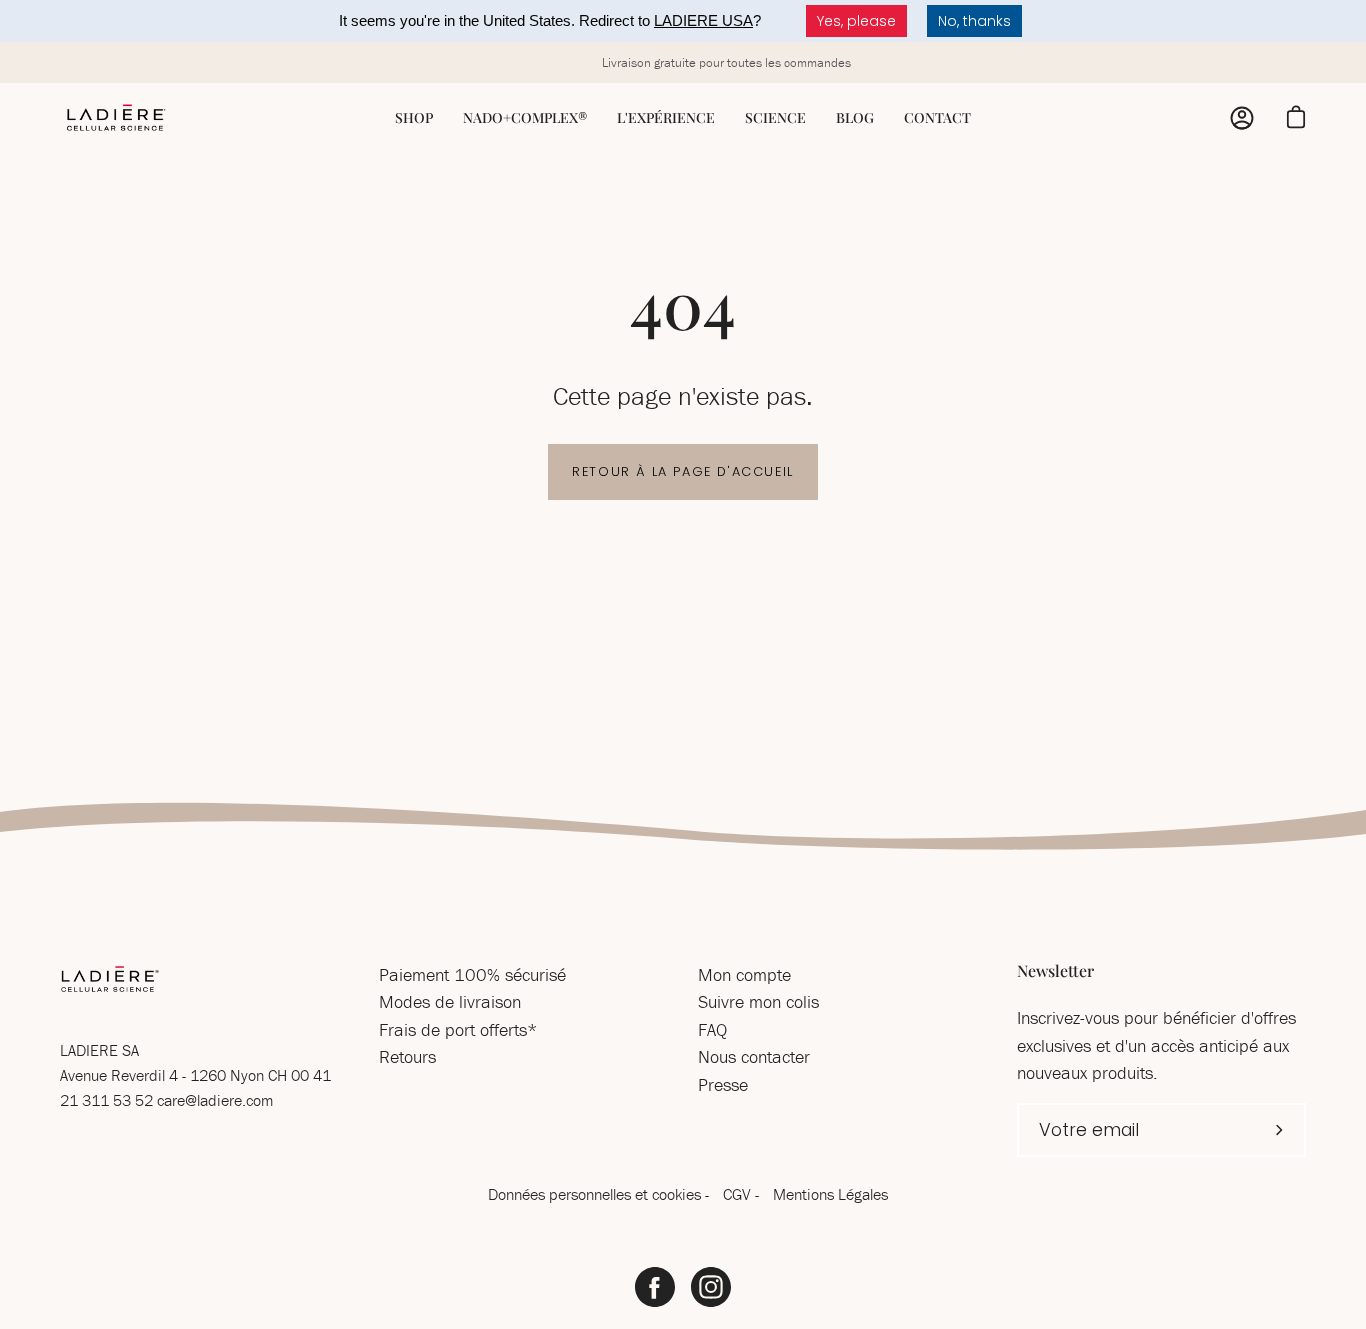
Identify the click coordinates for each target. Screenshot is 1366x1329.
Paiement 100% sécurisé (472, 974)
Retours (407, 1056)
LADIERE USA (703, 20)
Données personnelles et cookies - (600, 1194)
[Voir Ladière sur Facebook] (655, 1287)
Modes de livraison (450, 1001)
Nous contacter (754, 1056)
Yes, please (856, 21)
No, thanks (974, 21)
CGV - (743, 1194)
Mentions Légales (830, 1194)
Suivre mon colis (758, 1001)
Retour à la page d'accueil (683, 471)
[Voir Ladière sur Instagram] (711, 1287)
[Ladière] (115, 118)
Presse (723, 1084)
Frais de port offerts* (458, 1029)
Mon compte (744, 974)
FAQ (712, 1029)
